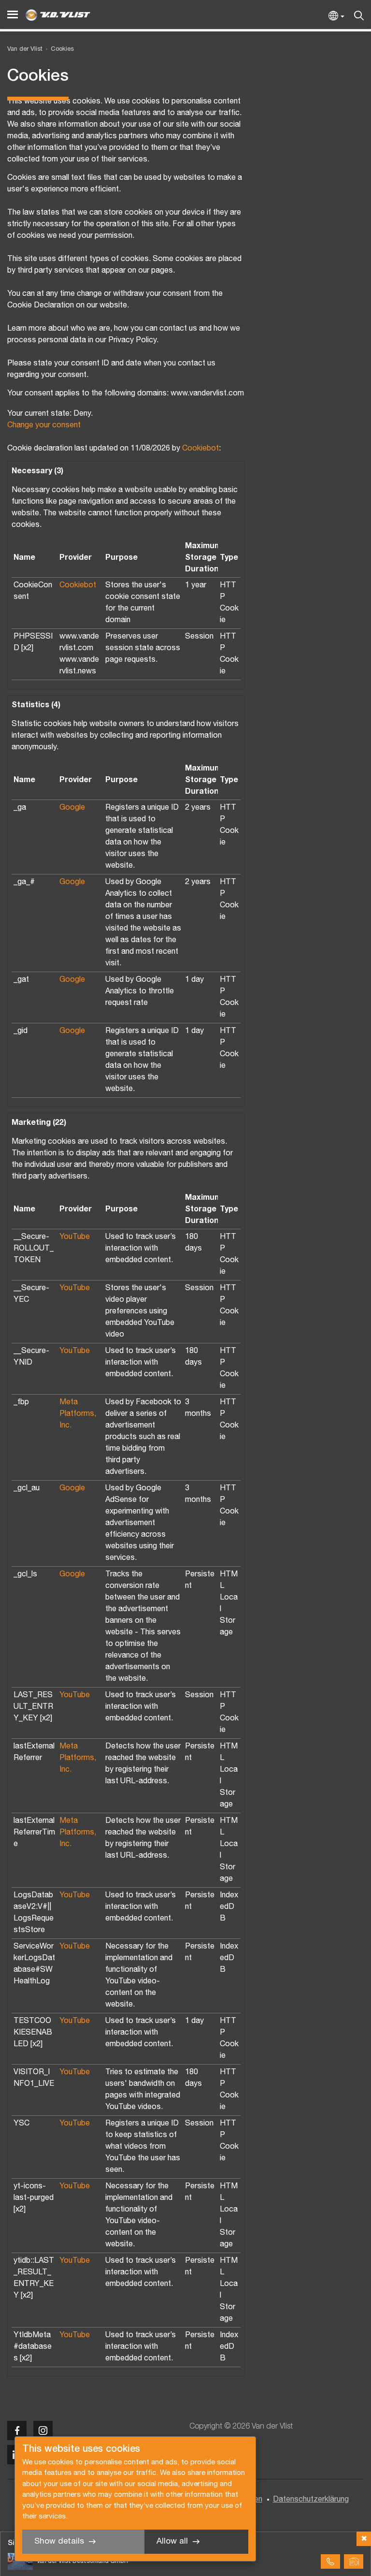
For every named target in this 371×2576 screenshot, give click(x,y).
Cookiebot (200, 449)
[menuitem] (58, 50)
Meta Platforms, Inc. (78, 1414)
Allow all (172, 2541)
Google (72, 808)
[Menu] (13, 15)
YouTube (75, 1237)
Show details (59, 2541)
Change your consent (44, 425)
